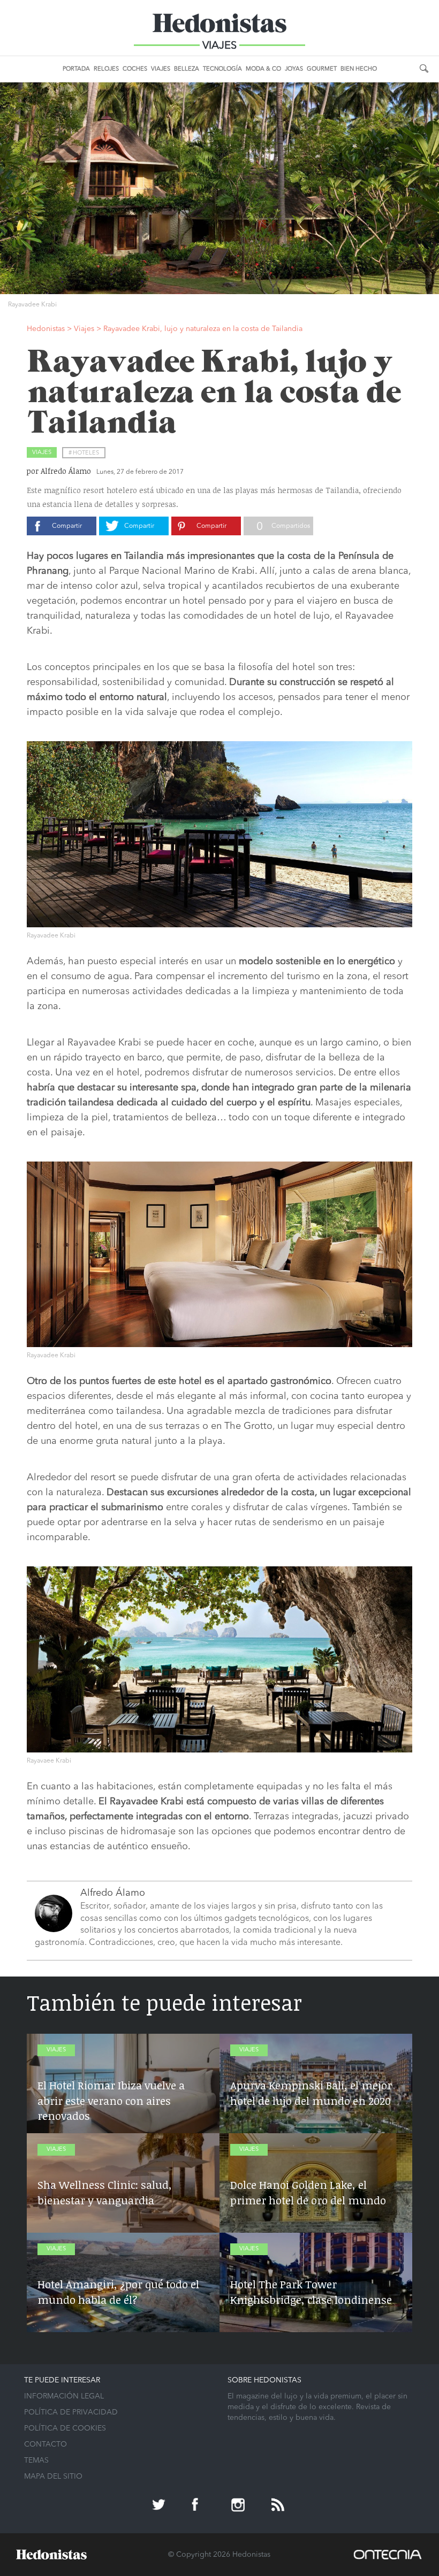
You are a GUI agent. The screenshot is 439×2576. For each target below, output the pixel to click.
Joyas (294, 69)
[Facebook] (200, 2506)
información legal (64, 2396)
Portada (76, 69)
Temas (36, 2460)
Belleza (187, 69)
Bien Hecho (359, 69)
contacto (46, 2444)
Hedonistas (219, 27)
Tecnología (222, 69)
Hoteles (86, 453)
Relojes (106, 69)
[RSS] (279, 2506)
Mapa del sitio (53, 2477)
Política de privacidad (71, 2412)
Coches (135, 69)
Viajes (161, 69)
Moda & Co (263, 69)
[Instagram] (239, 2506)
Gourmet (322, 69)
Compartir (67, 526)
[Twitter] (160, 2506)
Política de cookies (65, 2428)
